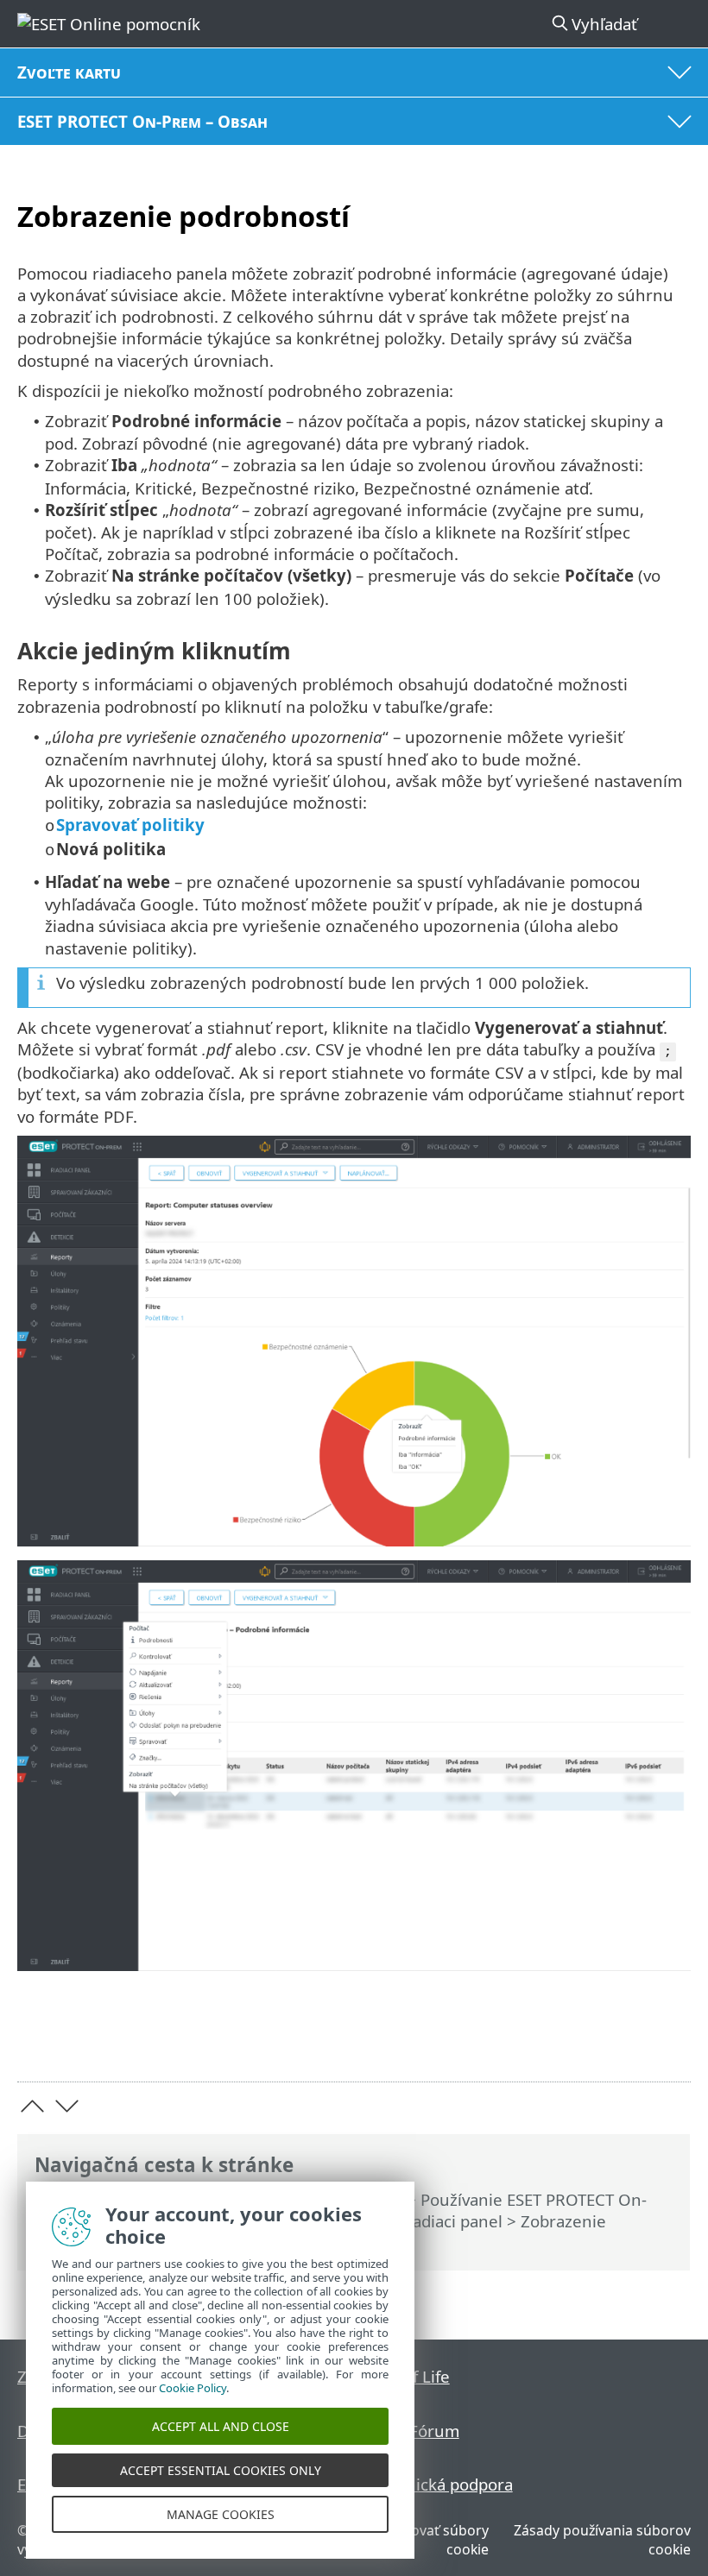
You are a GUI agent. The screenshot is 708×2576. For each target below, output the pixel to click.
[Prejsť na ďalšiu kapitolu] (67, 2106)
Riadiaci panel (450, 2221)
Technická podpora (442, 2484)
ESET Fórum (415, 2431)
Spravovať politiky (130, 825)
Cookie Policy (193, 2388)
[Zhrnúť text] (670, 2041)
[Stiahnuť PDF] (625, 2041)
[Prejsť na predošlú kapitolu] (32, 2106)
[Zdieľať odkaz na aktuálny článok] (581, 2041)
